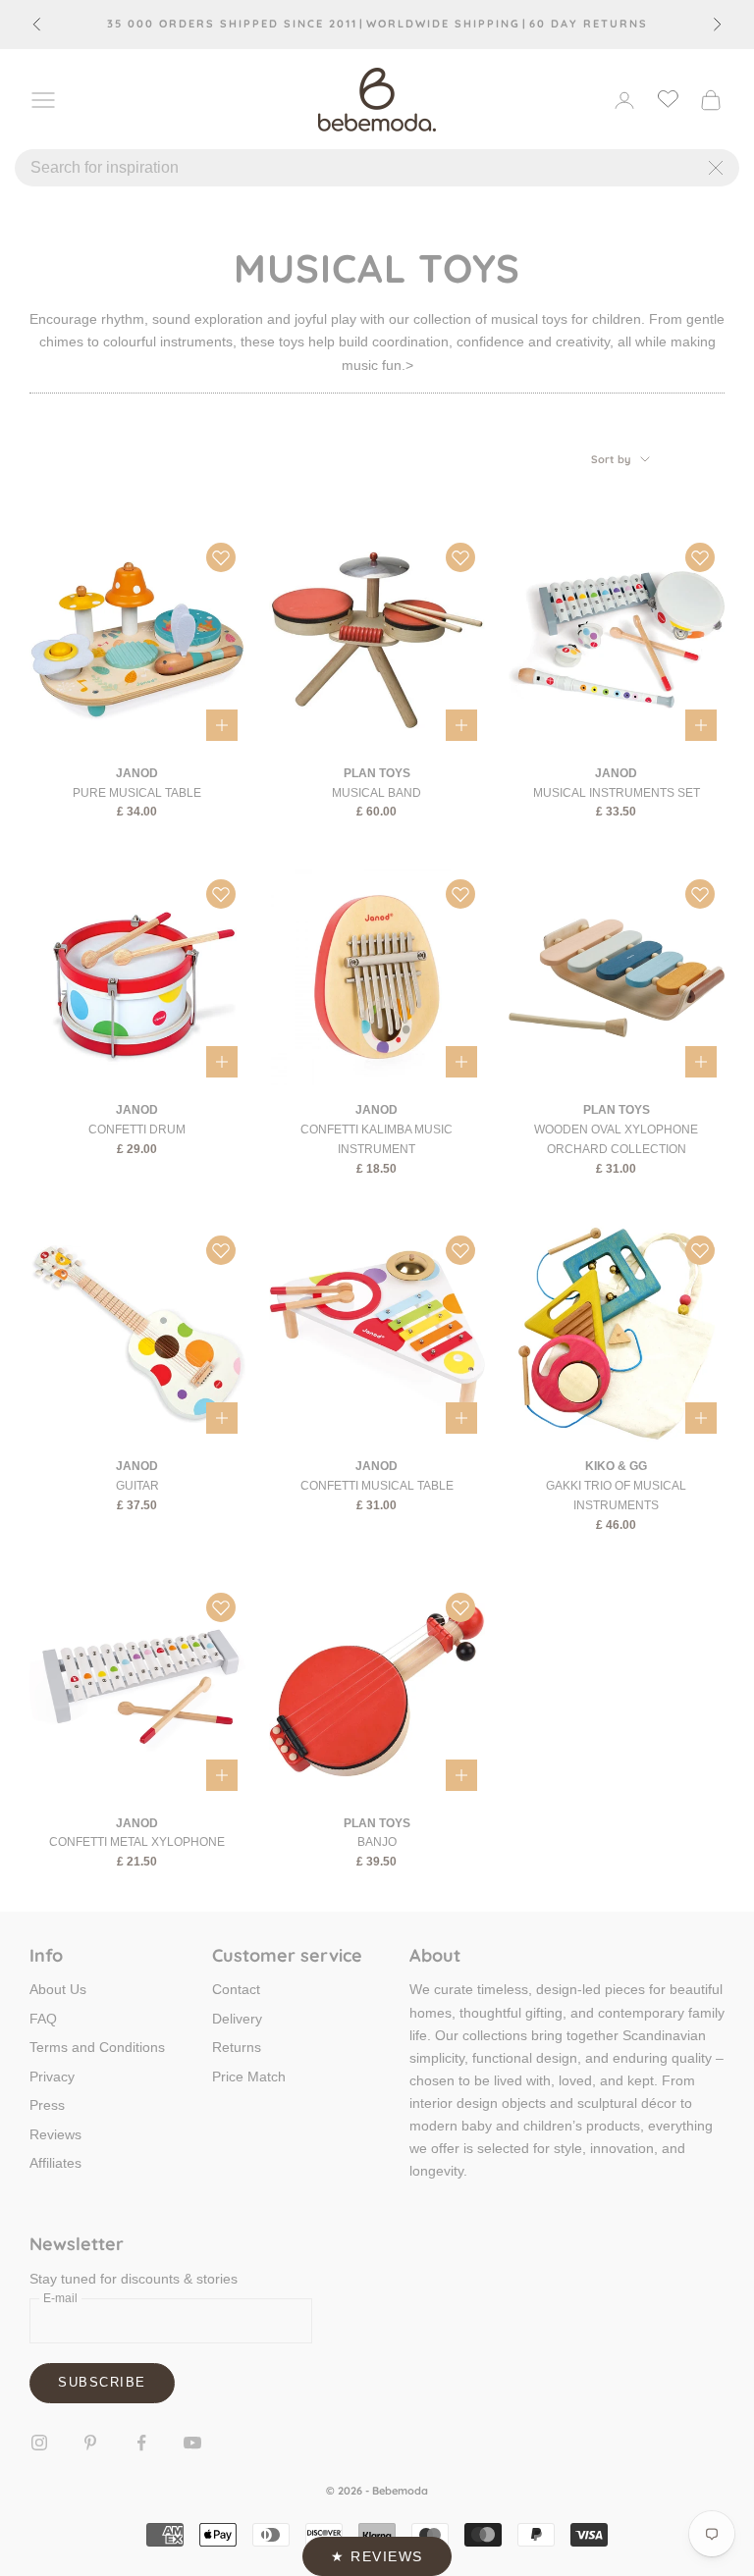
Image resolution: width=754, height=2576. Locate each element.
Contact (236, 1989)
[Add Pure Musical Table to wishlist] (221, 557)
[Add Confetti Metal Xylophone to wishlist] (221, 1607)
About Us (58, 1989)
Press (47, 2105)
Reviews (55, 2134)
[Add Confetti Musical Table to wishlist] (460, 1250)
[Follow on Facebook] (141, 2443)
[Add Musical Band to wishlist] (460, 557)
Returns (237, 2047)
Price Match (249, 2077)
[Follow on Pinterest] (90, 2443)
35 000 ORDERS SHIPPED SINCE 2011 (232, 24)
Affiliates (55, 2163)
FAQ (43, 2019)
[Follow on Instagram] (39, 2443)
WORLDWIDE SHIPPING (443, 24)
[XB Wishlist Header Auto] (668, 98)
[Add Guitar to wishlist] (221, 1250)
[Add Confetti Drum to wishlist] (221, 894)
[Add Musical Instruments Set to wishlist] (700, 557)
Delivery (237, 2019)
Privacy (52, 2077)
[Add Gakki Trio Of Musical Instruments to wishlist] (700, 1250)
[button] (377, 2556)
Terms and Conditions (97, 2047)
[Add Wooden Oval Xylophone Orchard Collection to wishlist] (700, 894)
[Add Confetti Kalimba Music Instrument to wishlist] (460, 894)
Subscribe (102, 2382)
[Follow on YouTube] (192, 2443)
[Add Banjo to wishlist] (460, 1607)
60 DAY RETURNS (589, 24)
